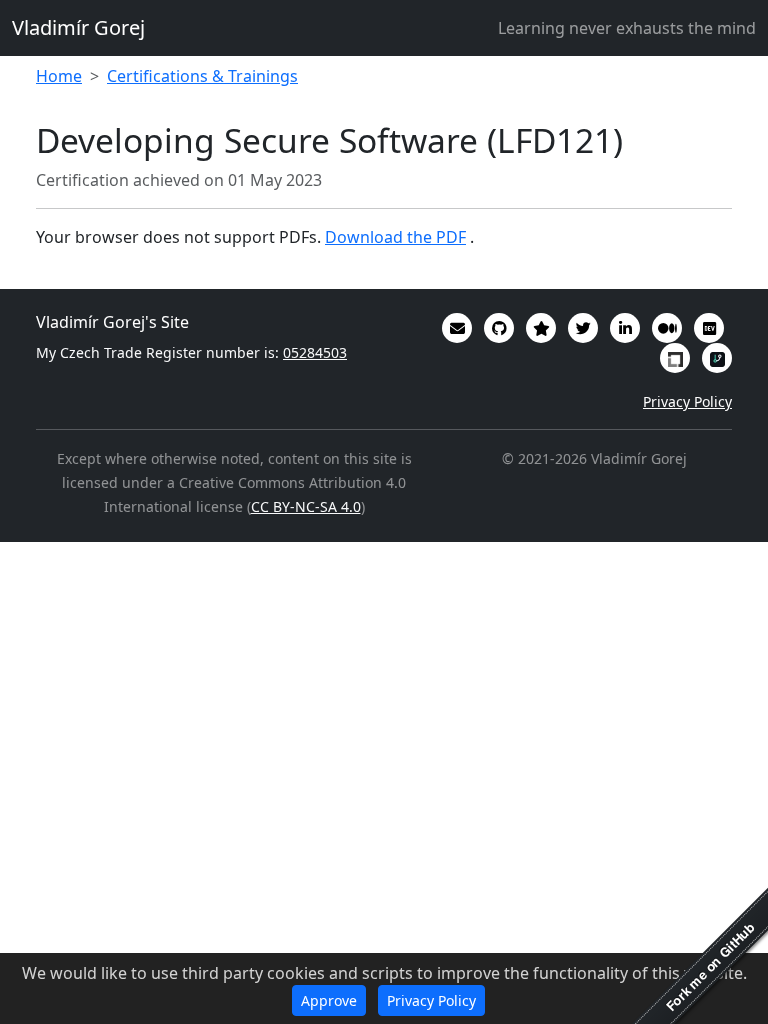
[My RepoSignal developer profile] (717, 358)
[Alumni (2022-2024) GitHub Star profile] (541, 328)
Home (59, 76)
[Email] (457, 328)
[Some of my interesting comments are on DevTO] (709, 328)
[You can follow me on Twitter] (583, 328)
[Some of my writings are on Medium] (667, 328)
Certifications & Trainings (202, 76)
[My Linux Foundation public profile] (675, 358)
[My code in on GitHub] (499, 328)
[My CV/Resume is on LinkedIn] (625, 328)
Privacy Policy (687, 401)
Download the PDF (395, 237)
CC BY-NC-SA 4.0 (306, 506)
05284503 (315, 352)
